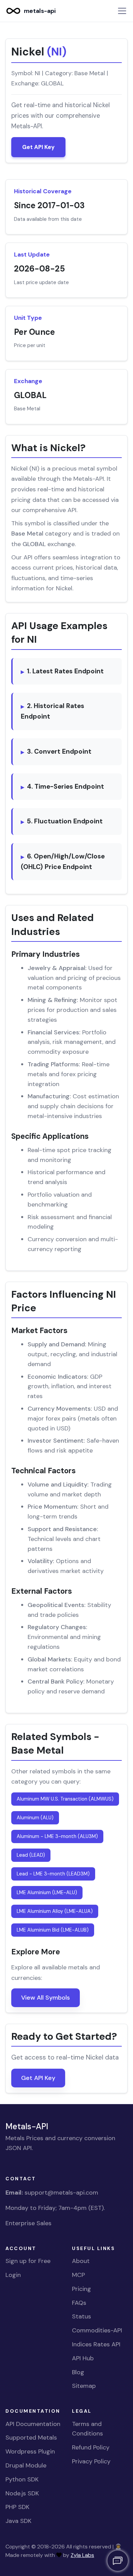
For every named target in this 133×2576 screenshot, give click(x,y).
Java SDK (18, 2521)
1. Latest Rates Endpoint (65, 671)
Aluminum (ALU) (35, 1818)
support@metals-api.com (61, 2193)
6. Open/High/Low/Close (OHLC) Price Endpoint (63, 862)
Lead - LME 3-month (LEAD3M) (53, 1874)
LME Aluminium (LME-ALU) (47, 1892)
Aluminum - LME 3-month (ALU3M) (57, 1836)
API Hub (83, 2358)
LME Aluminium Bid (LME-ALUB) (53, 1930)
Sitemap (84, 2386)
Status (82, 2316)
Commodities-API (97, 2330)
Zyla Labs (82, 2555)
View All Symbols (46, 1998)
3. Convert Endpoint (59, 751)
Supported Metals (31, 2438)
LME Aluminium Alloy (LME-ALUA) (55, 1911)
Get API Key (38, 147)
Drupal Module (26, 2465)
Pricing (82, 2289)
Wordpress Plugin (30, 2451)
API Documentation (33, 2424)
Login (13, 2275)
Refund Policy (91, 2447)
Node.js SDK (22, 2493)
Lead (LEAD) (31, 1855)
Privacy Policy (91, 2461)
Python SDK (22, 2479)
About (81, 2261)
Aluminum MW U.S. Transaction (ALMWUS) (65, 1799)
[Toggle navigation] (122, 11)
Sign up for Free (28, 2261)
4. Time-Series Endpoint (65, 786)
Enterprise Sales (28, 2223)
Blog (78, 2372)
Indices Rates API (96, 2344)
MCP (78, 2275)
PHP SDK (17, 2507)
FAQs (79, 2303)
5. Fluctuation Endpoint (65, 821)
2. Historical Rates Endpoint (53, 711)
